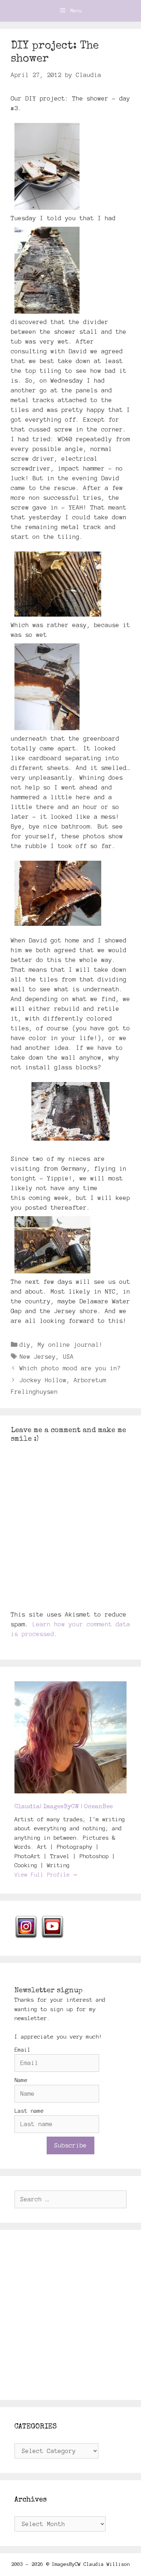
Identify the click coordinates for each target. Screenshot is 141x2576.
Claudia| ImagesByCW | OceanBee (64, 1807)
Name (21, 2080)
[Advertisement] (70, 2315)
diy (25, 1345)
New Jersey (38, 1357)
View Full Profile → (46, 1875)
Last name (29, 2111)
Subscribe (70, 2145)
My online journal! (70, 1345)
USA (68, 1357)
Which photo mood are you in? (70, 1368)
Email (23, 2050)
